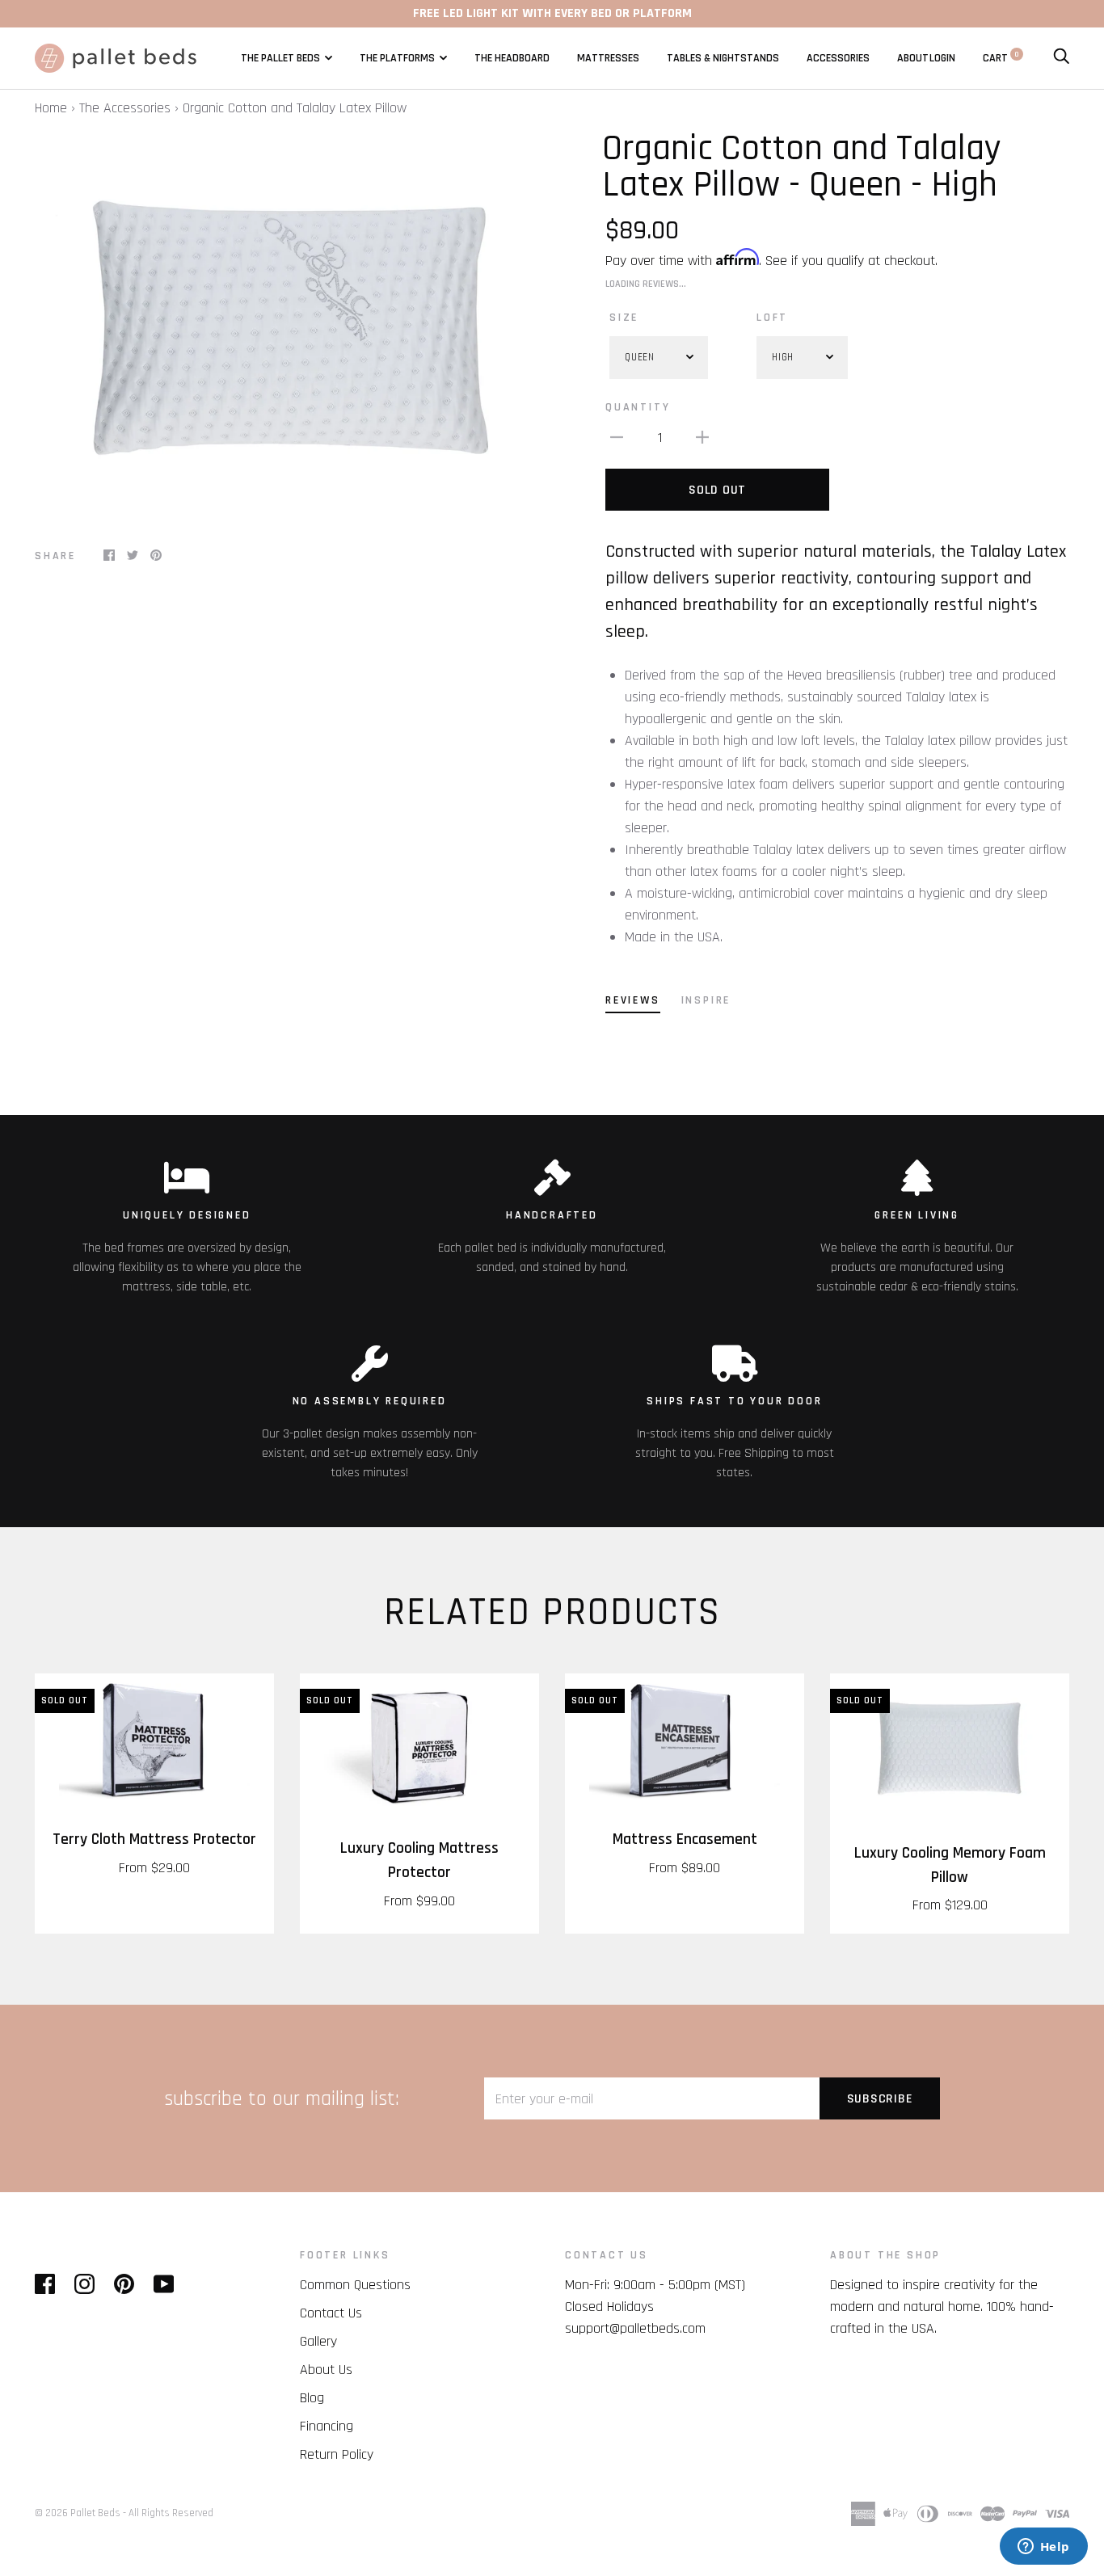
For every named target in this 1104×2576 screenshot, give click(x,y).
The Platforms (397, 58)
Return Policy (337, 2454)
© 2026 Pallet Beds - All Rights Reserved (124, 2513)
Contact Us (331, 2313)
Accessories (838, 58)
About (913, 58)
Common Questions (355, 2285)
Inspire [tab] (706, 1000)
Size (624, 318)
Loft (772, 318)
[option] (287, 329)
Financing (327, 2426)
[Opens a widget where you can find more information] (1043, 2548)
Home (51, 108)
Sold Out (717, 490)
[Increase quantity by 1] (702, 437)
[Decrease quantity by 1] (617, 437)
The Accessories (125, 108)
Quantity (638, 407)
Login (942, 58)
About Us (326, 2370)
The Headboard (512, 58)
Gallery (318, 2341)
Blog (312, 2398)
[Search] (1061, 58)
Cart (1001, 58)
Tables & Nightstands (723, 58)
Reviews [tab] (633, 1000)
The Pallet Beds (280, 58)
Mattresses (608, 58)
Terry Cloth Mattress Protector (154, 1839)
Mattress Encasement (685, 1839)
